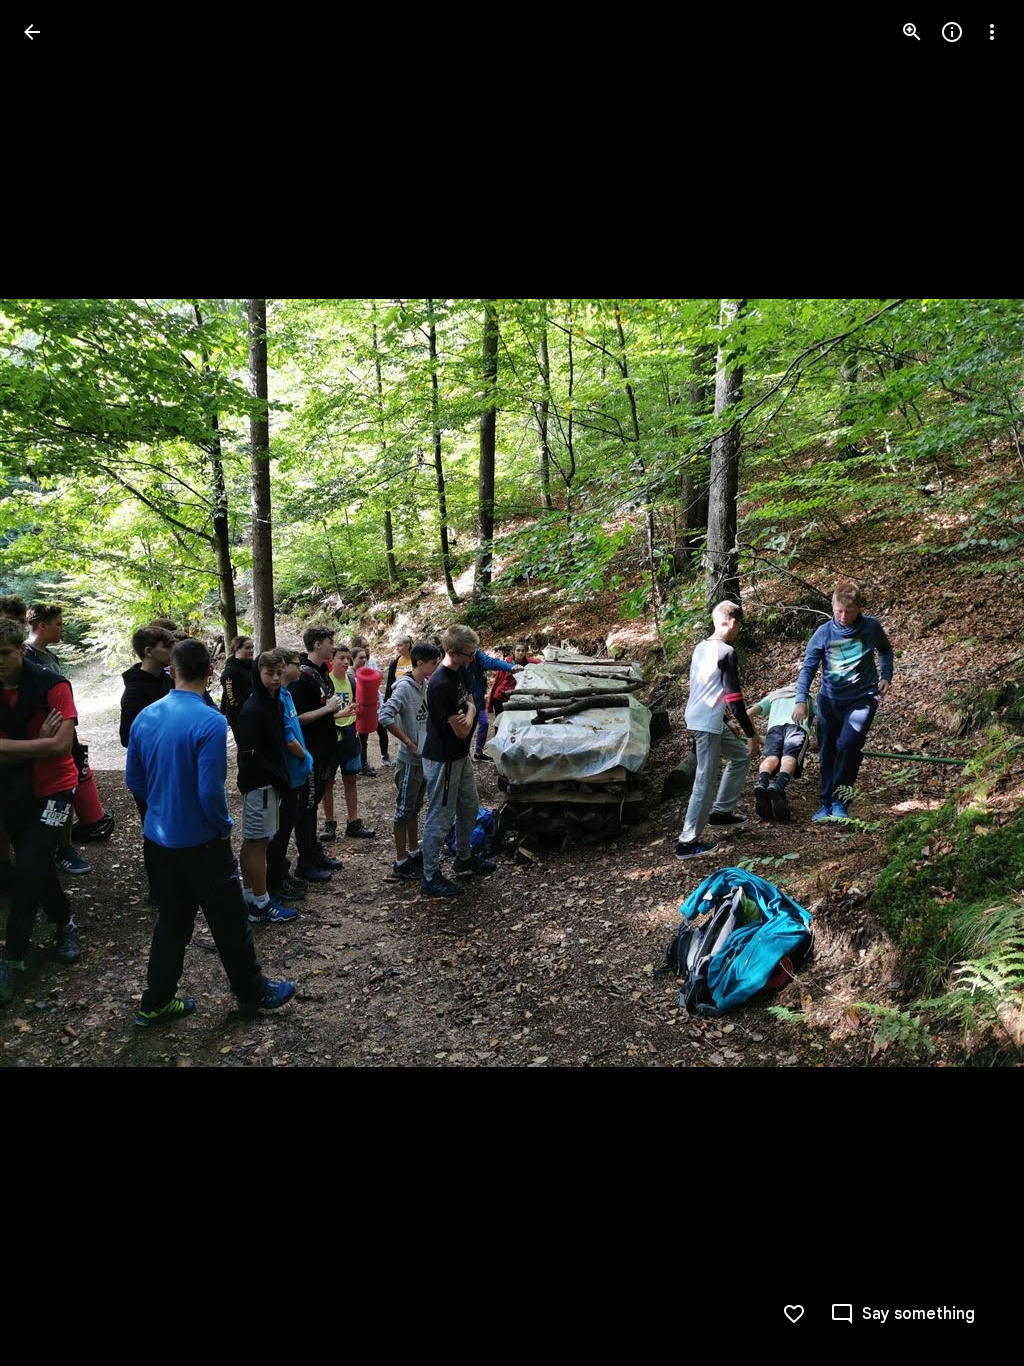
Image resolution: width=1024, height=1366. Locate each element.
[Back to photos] (32, 32)
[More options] (992, 32)
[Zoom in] (912, 32)
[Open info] (952, 32)
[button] (56, 683)
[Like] (794, 1314)
